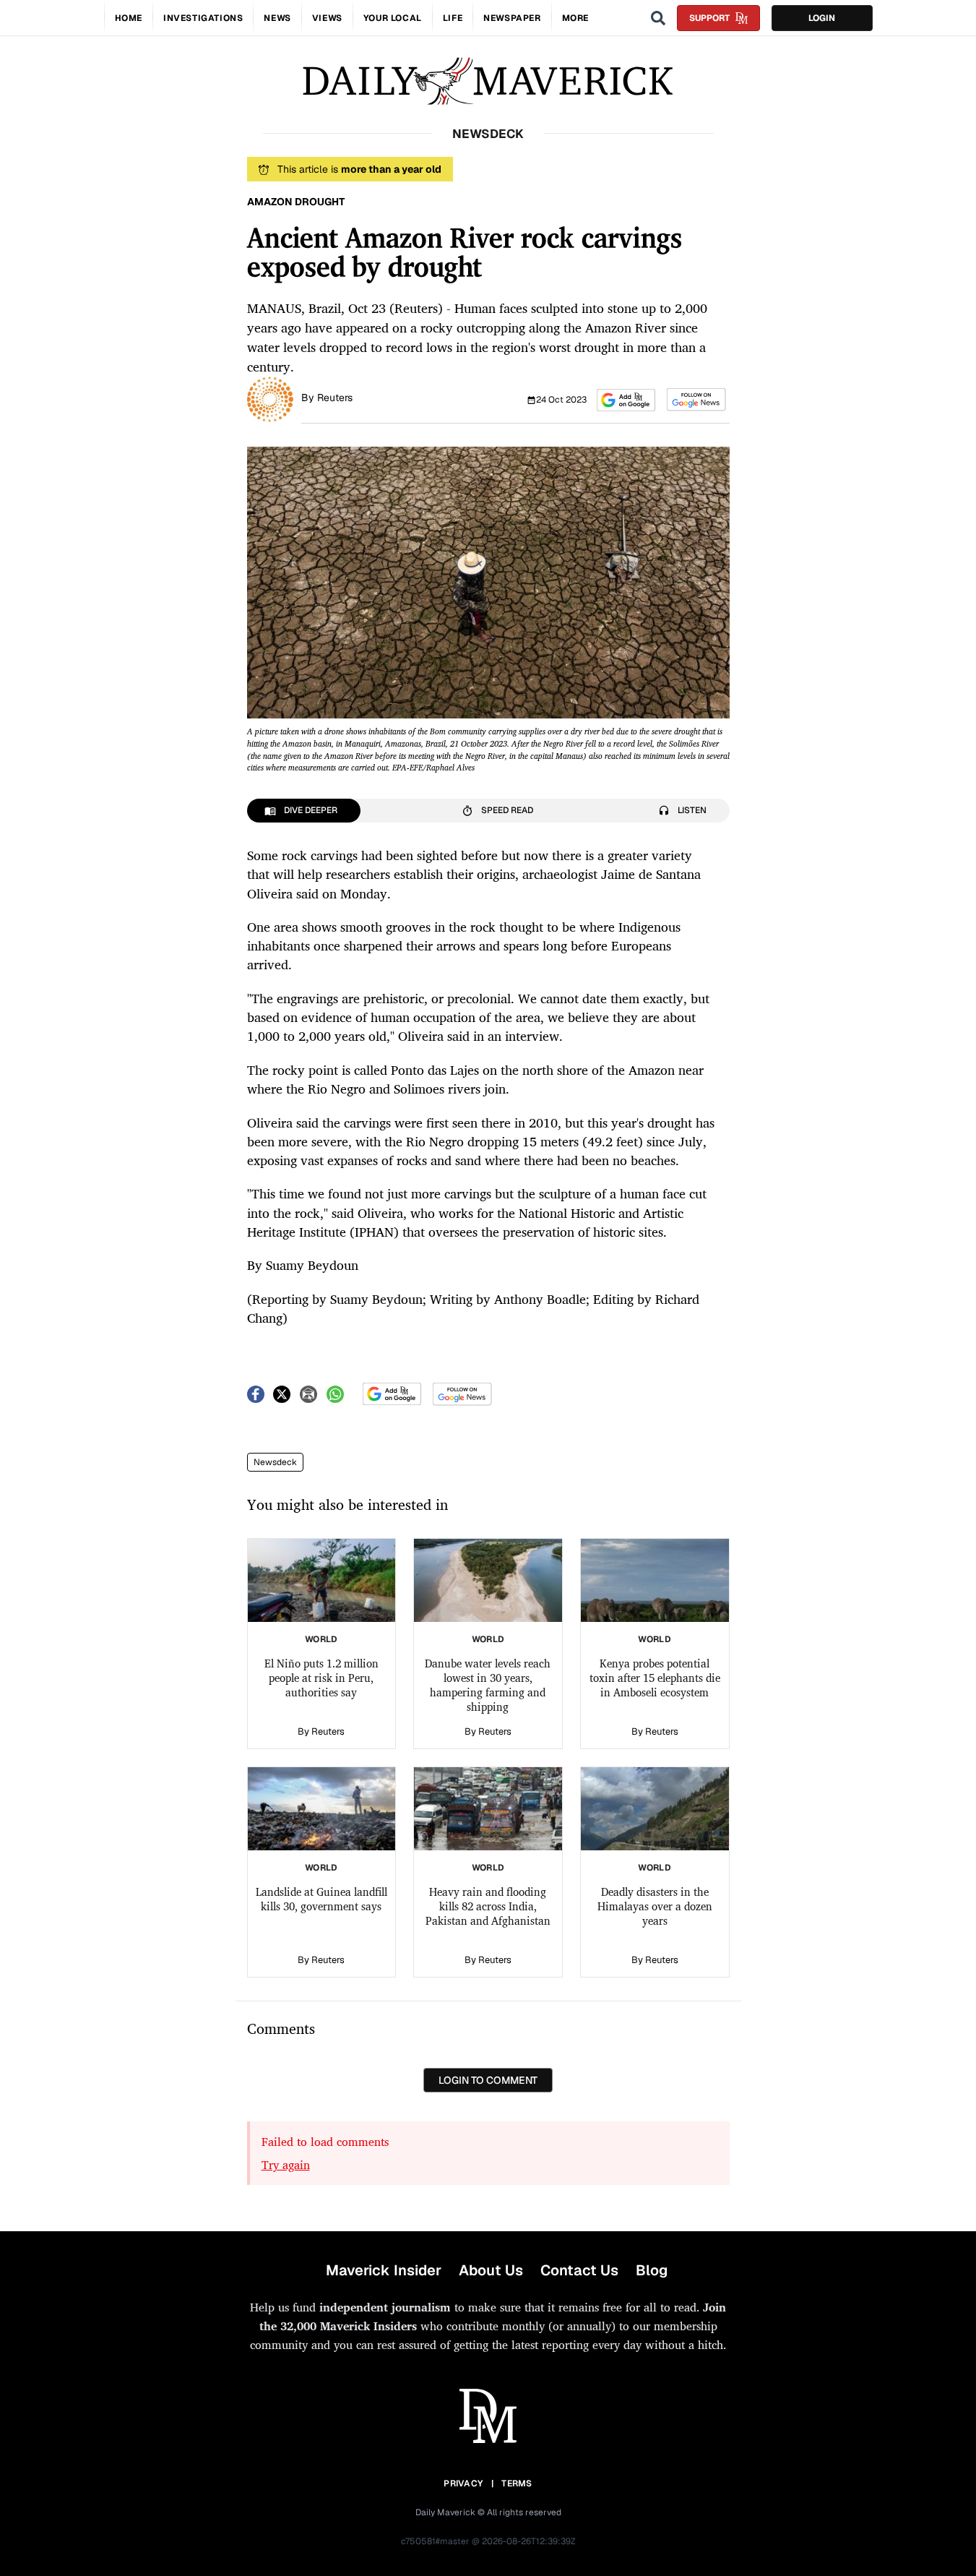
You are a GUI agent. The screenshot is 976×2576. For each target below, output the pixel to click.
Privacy (463, 2483)
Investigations (203, 18)
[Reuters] (270, 398)
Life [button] (453, 18)
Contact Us (579, 2270)
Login (822, 18)
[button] (626, 400)
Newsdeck (275, 1462)
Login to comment (488, 2080)
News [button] (277, 18)
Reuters (335, 398)
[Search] (658, 18)
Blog (652, 2270)
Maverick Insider (384, 2270)
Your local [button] (393, 18)
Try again (286, 2165)
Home (129, 18)
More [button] (575, 18)
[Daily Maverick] (488, 81)
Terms (517, 2483)
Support (709, 18)
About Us (491, 2270)
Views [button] (327, 18)
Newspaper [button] (512, 18)
